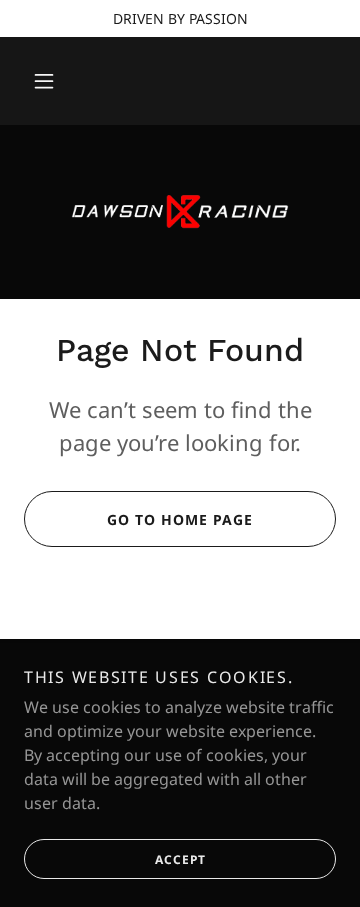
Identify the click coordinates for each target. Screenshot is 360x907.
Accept (180, 859)
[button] (44, 81)
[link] (180, 212)
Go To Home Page (180, 519)
